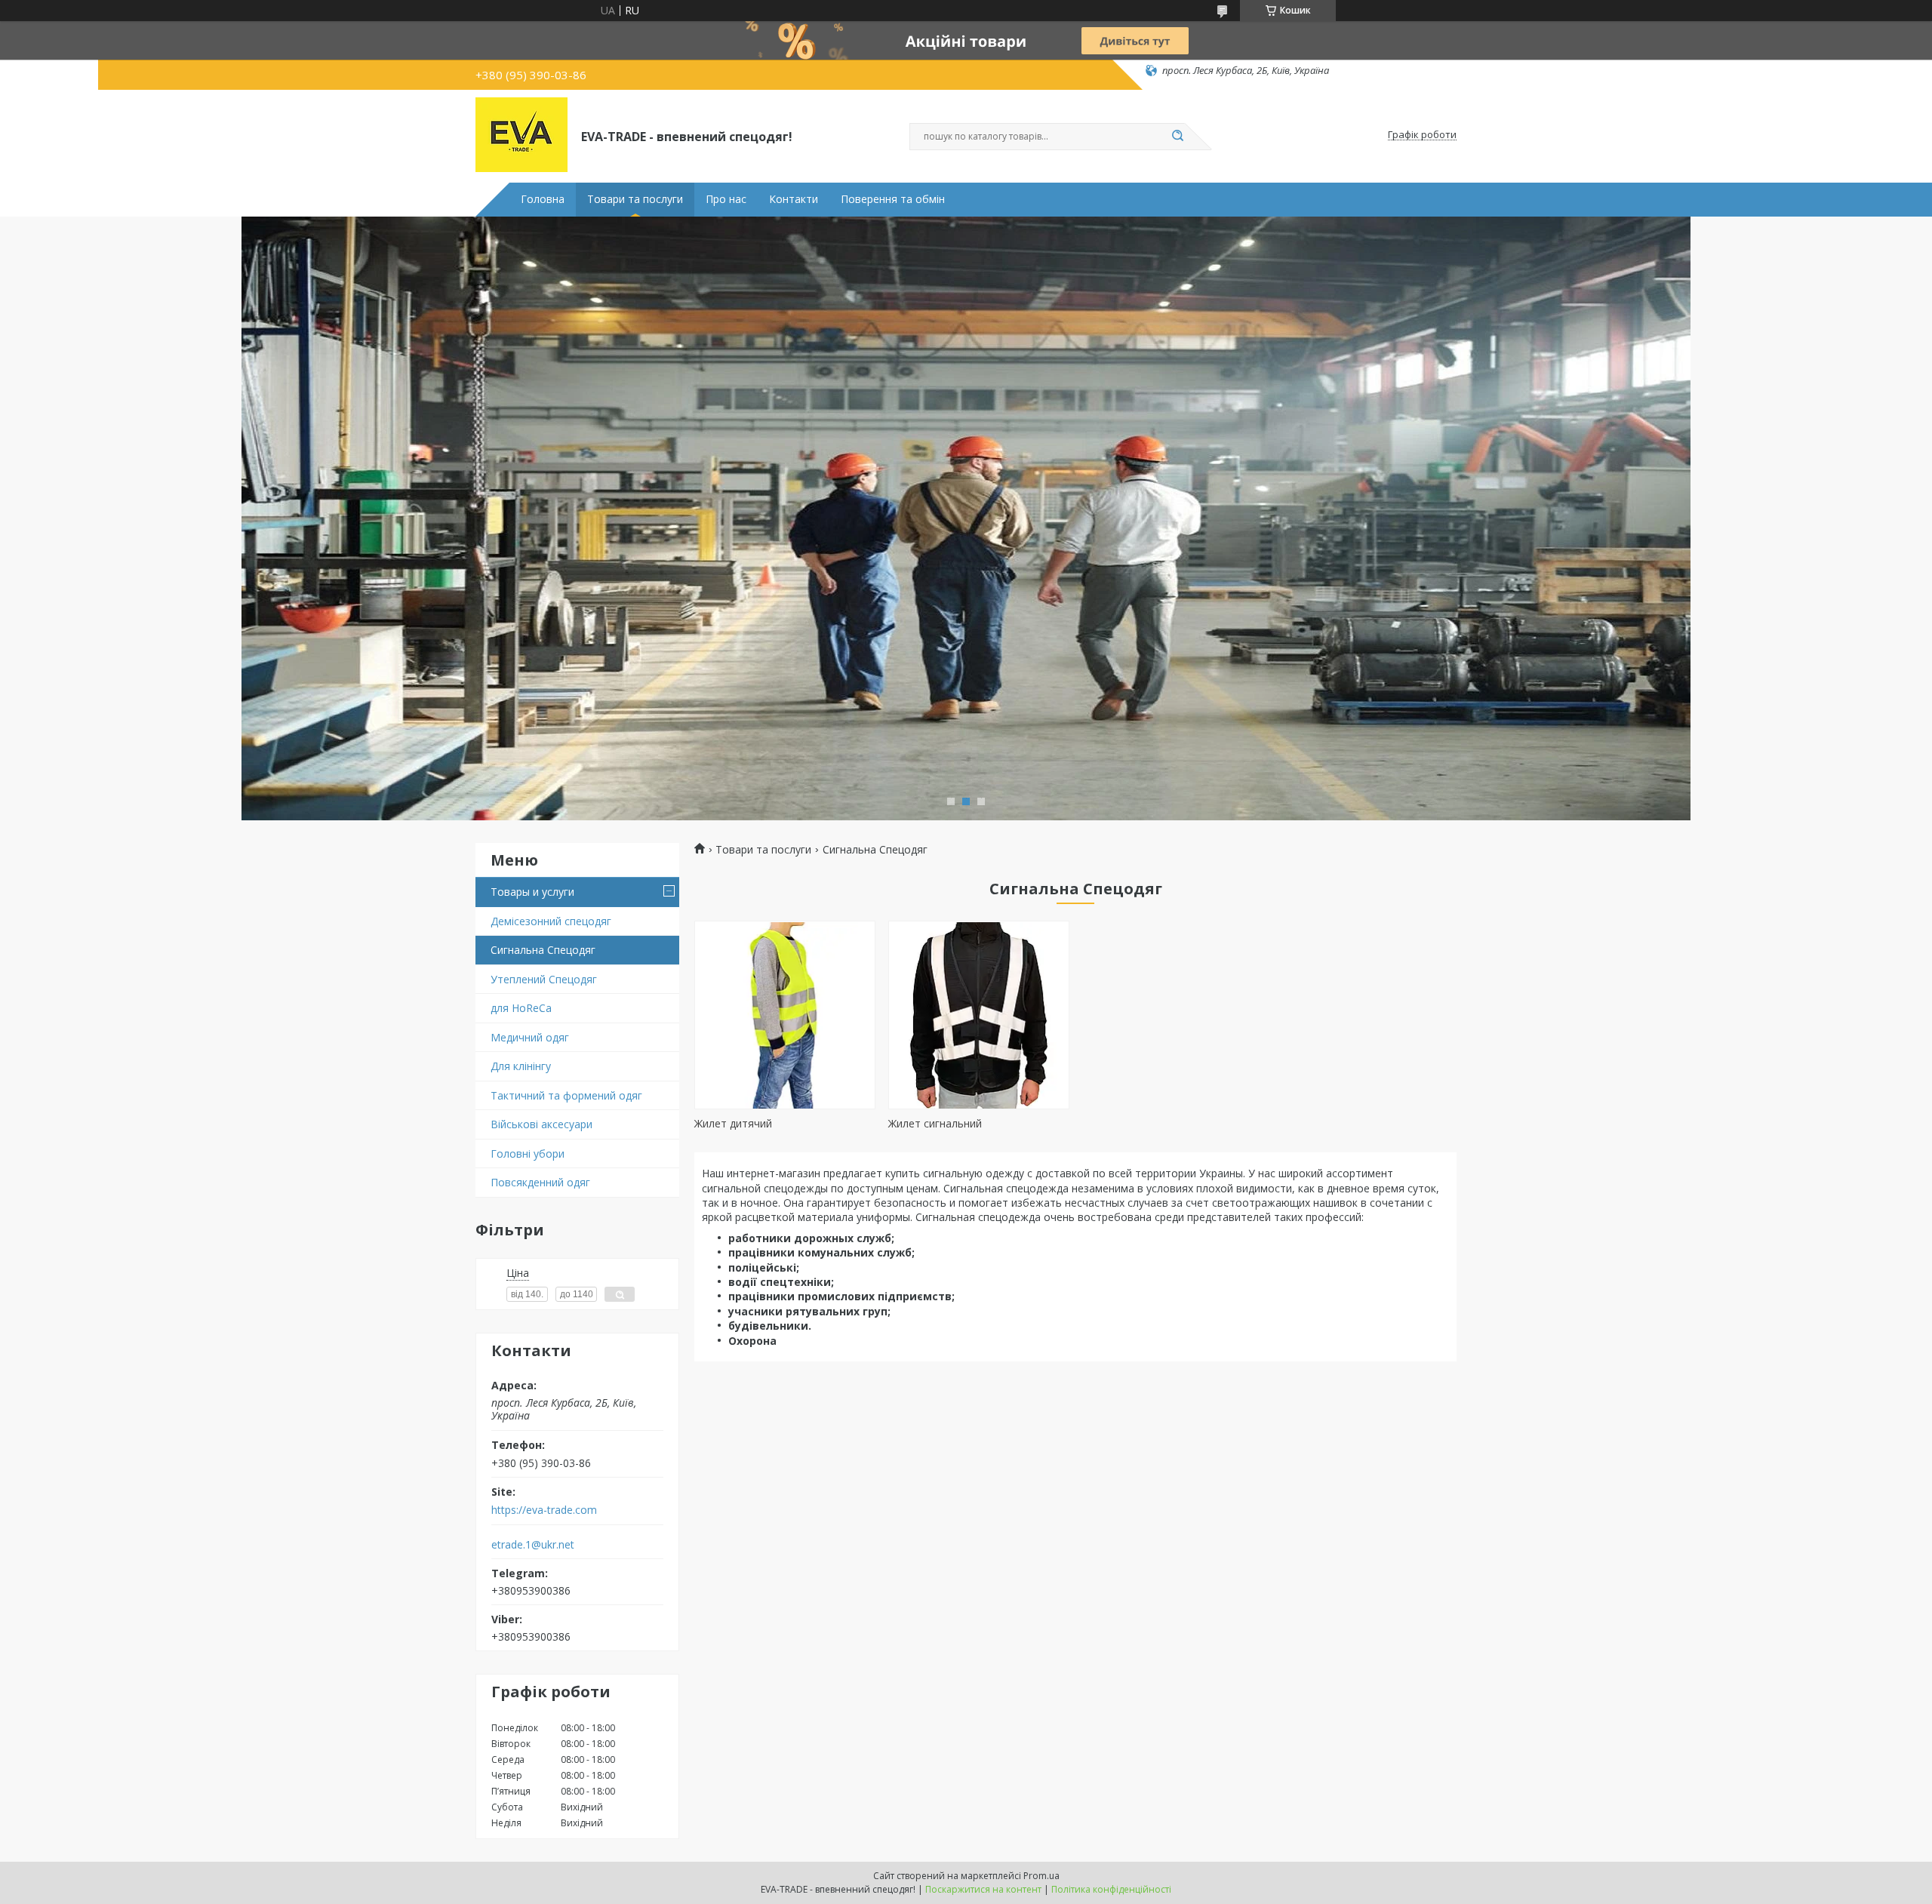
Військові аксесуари (541, 1124)
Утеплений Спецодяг (544, 979)
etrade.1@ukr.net (533, 1545)
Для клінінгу (521, 1066)
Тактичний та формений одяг (566, 1095)
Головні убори (528, 1153)
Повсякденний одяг (540, 1182)
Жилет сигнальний (935, 1123)
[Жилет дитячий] (785, 1015)
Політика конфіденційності (1111, 1889)
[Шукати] (1177, 137)
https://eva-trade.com (544, 1510)
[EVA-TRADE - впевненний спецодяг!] (521, 135)
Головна (543, 199)
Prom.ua (1041, 1876)
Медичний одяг (530, 1037)
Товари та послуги (635, 199)
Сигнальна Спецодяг (543, 950)
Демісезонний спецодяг (551, 921)
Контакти (794, 199)
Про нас (726, 199)
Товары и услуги (532, 892)
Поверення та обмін (893, 199)
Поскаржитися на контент (983, 1889)
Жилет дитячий (733, 1123)
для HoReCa (521, 1008)
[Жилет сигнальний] (979, 1015)
